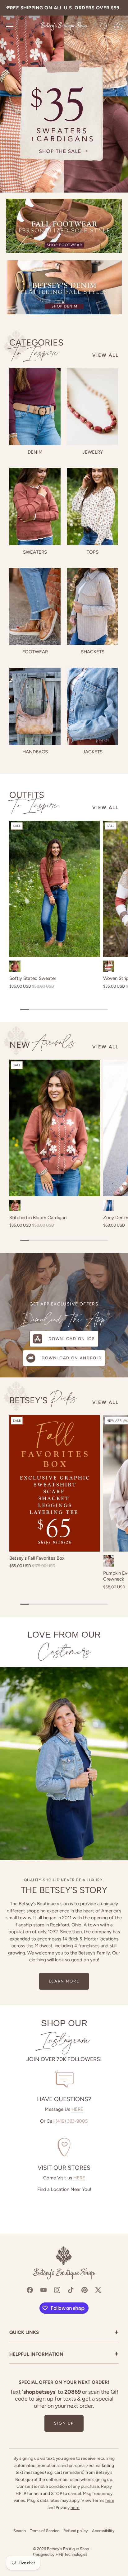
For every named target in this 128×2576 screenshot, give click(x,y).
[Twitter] (98, 2289)
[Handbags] (35, 706)
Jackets (93, 752)
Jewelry (93, 452)
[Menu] (10, 26)
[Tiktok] (71, 2289)
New (42, 1044)
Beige (109, 1561)
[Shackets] (92, 607)
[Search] (104, 27)
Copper (15, 1205)
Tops (93, 552)
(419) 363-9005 (72, 2121)
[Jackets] (92, 706)
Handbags (35, 752)
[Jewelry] (92, 407)
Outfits (34, 800)
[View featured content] (64, 96)
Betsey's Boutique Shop (68, 2549)
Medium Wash (109, 1205)
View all (105, 355)
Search (20, 2531)
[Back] (8, 8)
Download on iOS (72, 1339)
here (110, 2500)
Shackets (93, 652)
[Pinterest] (85, 2289)
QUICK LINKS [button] (64, 2333)
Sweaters (35, 552)
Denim (35, 452)
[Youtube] (43, 2289)
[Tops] (92, 507)
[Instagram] (57, 2289)
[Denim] (35, 407)
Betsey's (43, 1399)
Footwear (35, 652)
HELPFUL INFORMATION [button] (64, 2355)
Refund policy (76, 2531)
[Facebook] (30, 2289)
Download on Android (72, 1358)
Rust (15, 966)
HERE (77, 2109)
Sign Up (64, 2423)
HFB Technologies (71, 2554)
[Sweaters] (35, 507)
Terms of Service (45, 2531)
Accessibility (103, 2531)
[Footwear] (35, 607)
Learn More (64, 1981)
